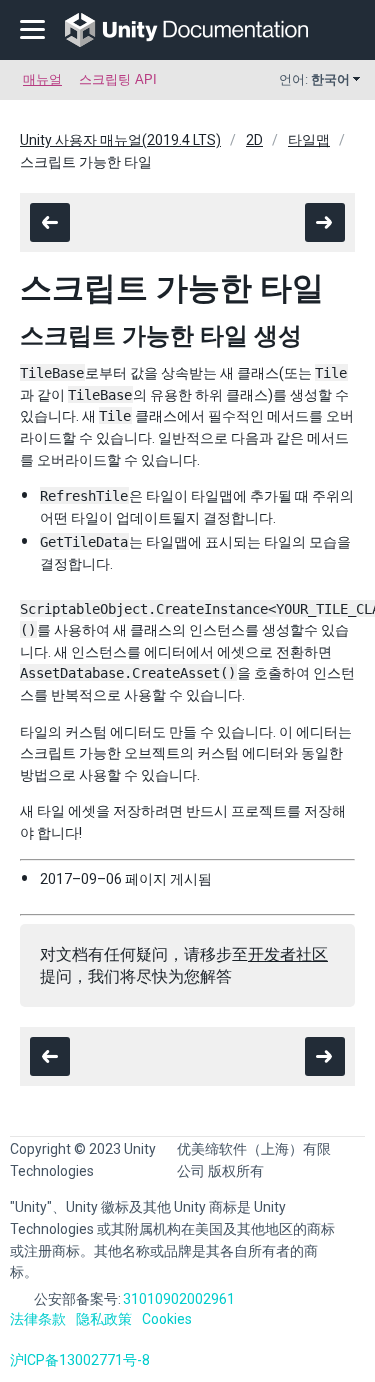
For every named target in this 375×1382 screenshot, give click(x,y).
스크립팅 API (118, 79)
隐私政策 (104, 1319)
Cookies (167, 1319)
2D (254, 140)
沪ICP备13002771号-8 (80, 1360)
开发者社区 (288, 954)
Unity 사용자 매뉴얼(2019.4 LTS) (120, 140)
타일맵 (309, 140)
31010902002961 (179, 1299)
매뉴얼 (42, 79)
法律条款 (38, 1319)
